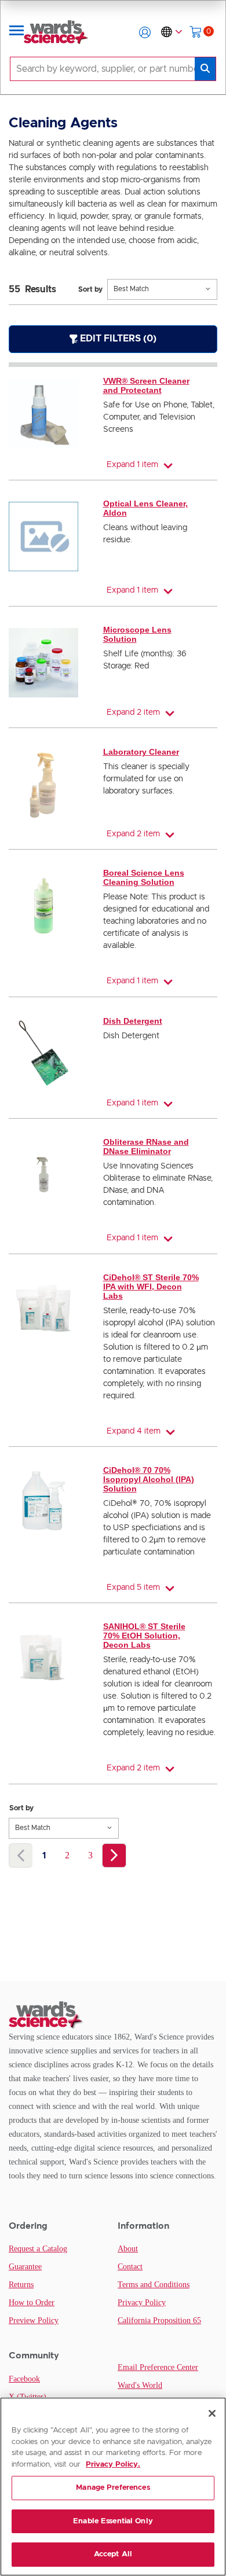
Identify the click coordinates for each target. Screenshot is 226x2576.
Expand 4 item (134, 1431)
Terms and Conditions (154, 2285)
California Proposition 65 (159, 2320)
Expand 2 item (133, 712)
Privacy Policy (142, 2303)
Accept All (113, 2554)
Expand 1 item (132, 465)
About (128, 2249)
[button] (145, 32)
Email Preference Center (158, 2367)
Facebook (24, 2379)
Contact (130, 2267)
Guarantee (25, 2267)
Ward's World (140, 2385)
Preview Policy (34, 2320)
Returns (21, 2285)
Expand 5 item (133, 1588)
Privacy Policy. (113, 2465)
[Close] (212, 2413)
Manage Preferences (113, 2488)
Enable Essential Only (113, 2521)
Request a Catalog (38, 2249)
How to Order (32, 2303)
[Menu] (17, 32)
